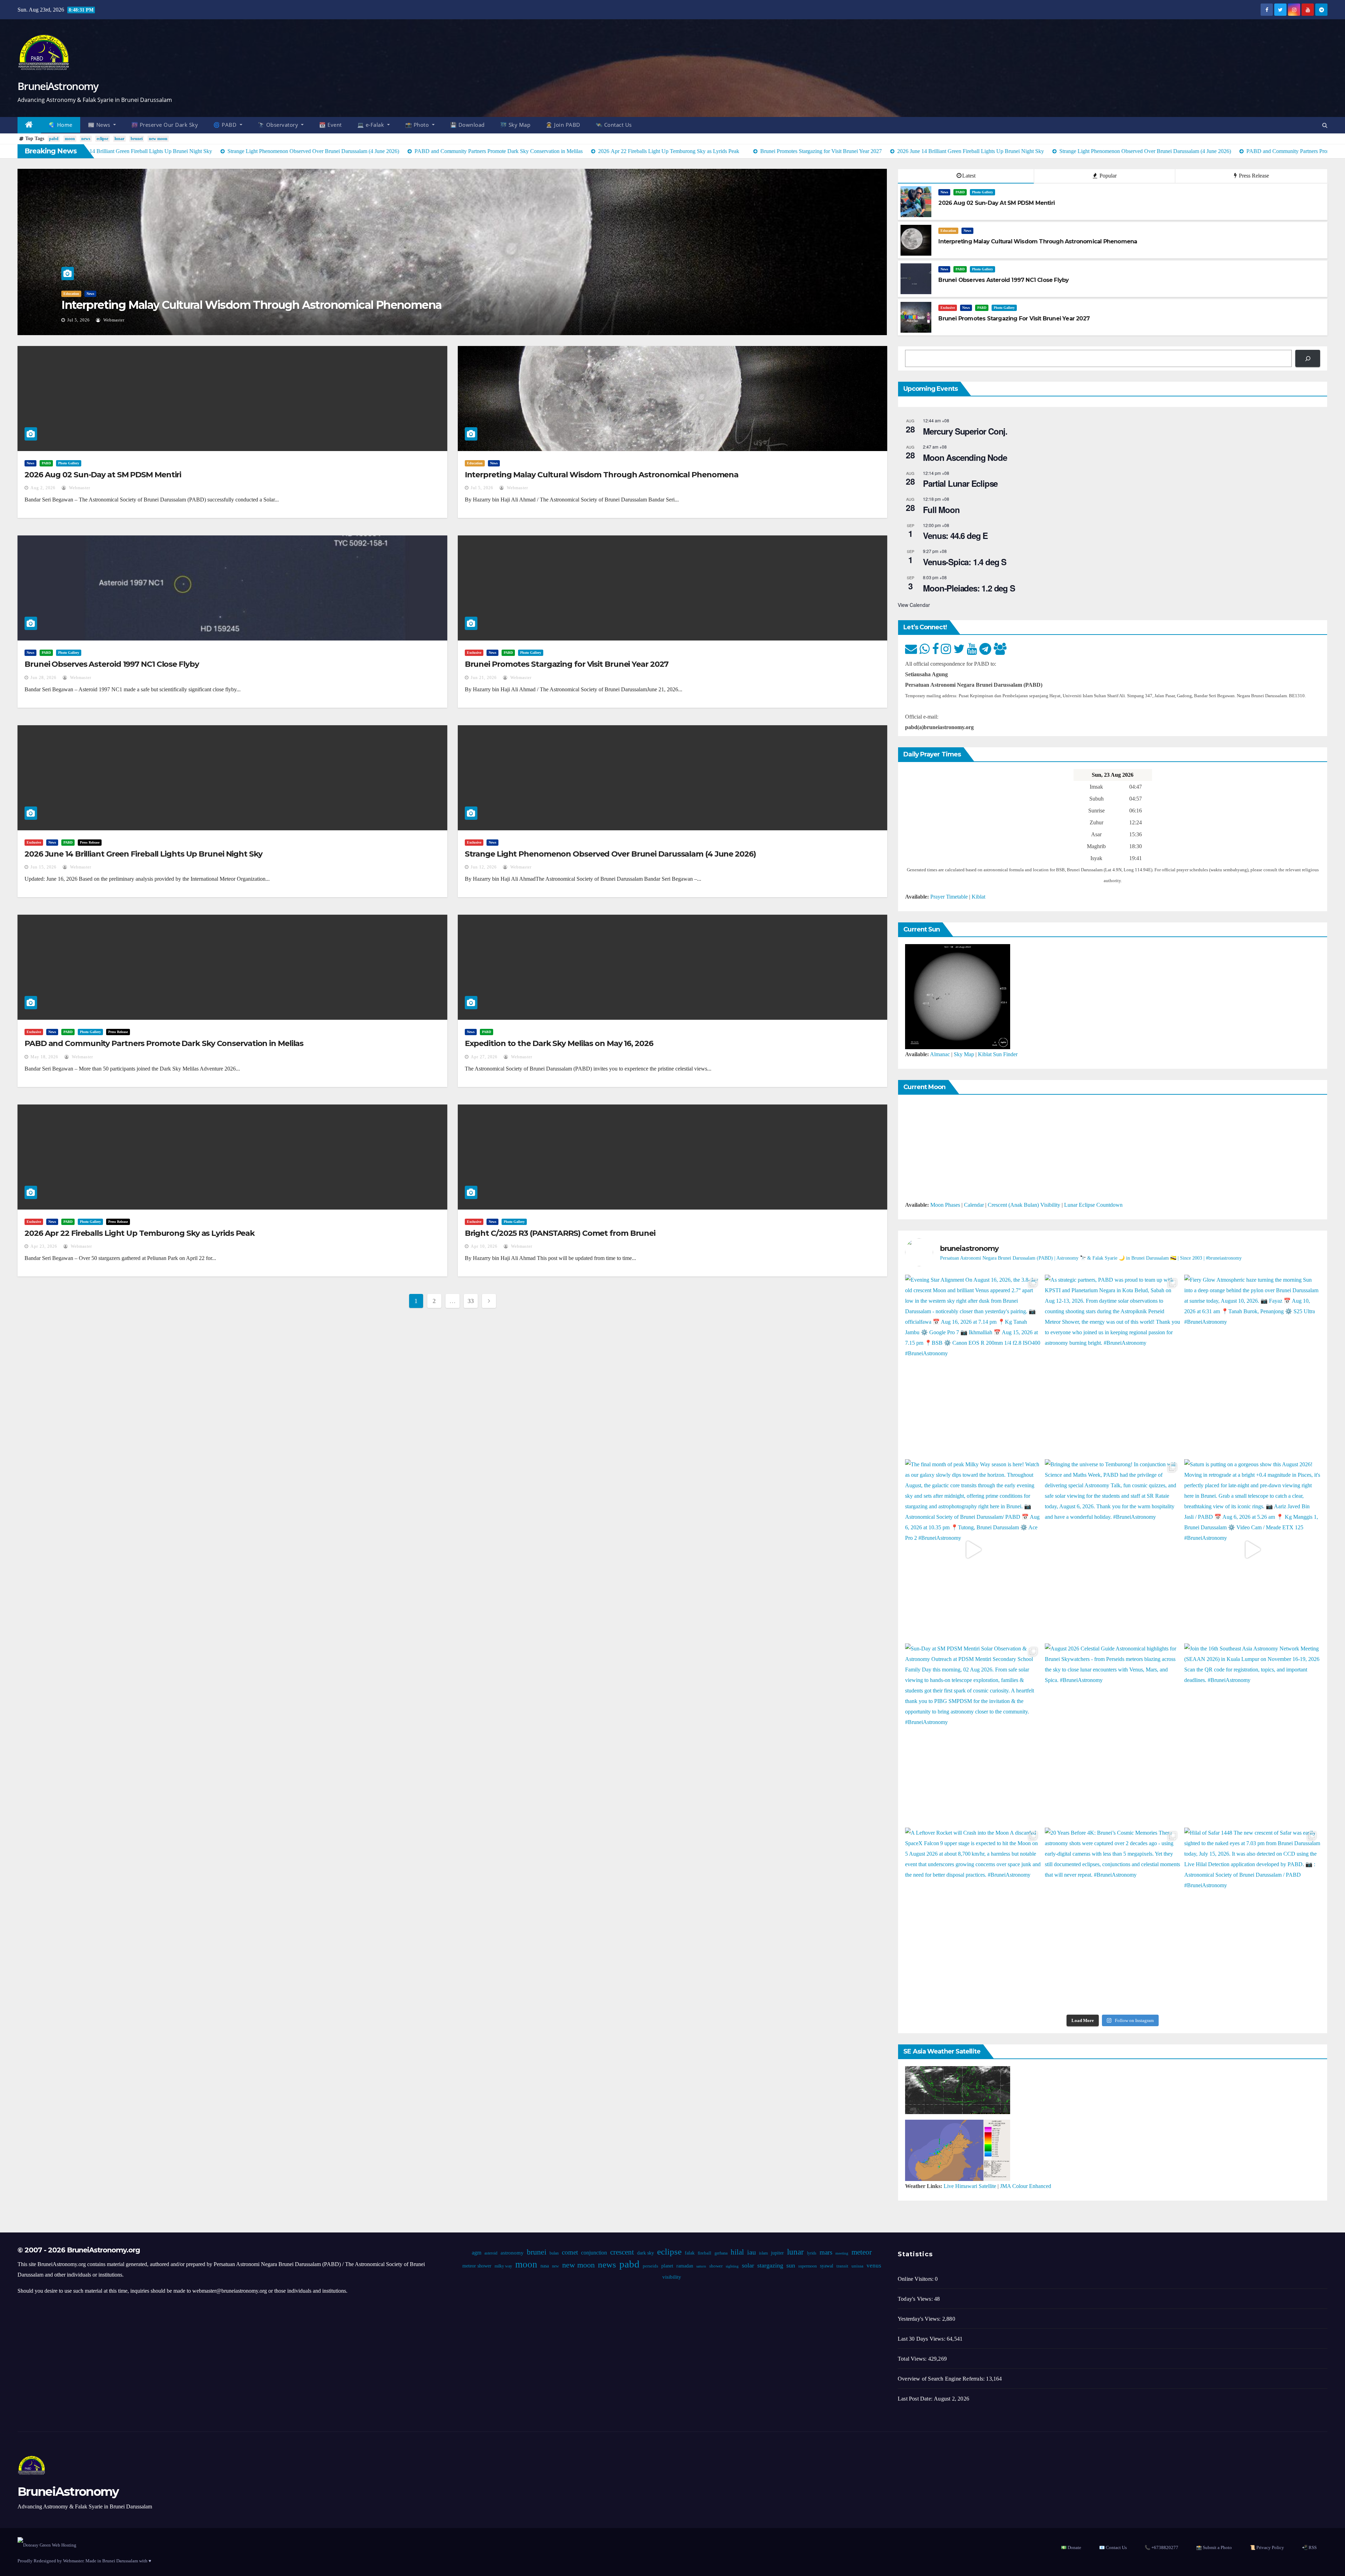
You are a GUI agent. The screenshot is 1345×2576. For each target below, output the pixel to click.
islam (763, 2253)
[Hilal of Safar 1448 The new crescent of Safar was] (1252, 1918)
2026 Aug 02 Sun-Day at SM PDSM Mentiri (103, 475)
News (67, 294)
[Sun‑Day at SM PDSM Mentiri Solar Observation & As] (973, 1734)
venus (874, 2266)
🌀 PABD (226, 125)
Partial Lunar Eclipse (960, 483)
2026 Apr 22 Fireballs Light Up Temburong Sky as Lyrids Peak (140, 1233)
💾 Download (467, 125)
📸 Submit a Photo (1214, 2547)
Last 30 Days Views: (922, 2339)
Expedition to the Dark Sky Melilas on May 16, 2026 (559, 1043)
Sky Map (964, 1054)
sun (790, 2265)
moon (70, 139)
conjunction (594, 2253)
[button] (1325, 125)
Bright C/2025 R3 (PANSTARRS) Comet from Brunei (560, 1233)
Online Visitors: (916, 2279)
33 (471, 1301)
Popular (1107, 176)
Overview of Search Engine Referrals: (942, 2379)
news (86, 139)
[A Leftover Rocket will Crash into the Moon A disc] (973, 1918)
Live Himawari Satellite (970, 2186)
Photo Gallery (105, 294)
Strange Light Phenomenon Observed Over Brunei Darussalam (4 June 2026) (610, 854)
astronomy (512, 2253)
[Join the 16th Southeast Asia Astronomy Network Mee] (1252, 1734)
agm (476, 2253)
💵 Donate (1071, 2547)
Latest (969, 176)
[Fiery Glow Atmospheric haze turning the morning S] (1252, 1365)
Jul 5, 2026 (482, 488)
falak (689, 2253)
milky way (503, 2266)
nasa (544, 2266)
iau (751, 2252)
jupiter (777, 2253)
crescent (622, 2252)
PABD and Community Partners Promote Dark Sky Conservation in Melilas (164, 1043)
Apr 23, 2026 (44, 1246)
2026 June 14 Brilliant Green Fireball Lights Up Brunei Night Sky (143, 854)
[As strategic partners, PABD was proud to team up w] (1113, 1365)
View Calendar (914, 605)
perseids (650, 2266)
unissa (857, 2266)
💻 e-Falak (371, 125)
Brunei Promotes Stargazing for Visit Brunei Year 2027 (567, 664)
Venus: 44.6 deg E (955, 535)
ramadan (684, 2266)
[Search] (1308, 358)
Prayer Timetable (949, 897)
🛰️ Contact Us (614, 125)
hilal (737, 2252)
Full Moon (941, 510)
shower (716, 2266)
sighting (732, 2266)
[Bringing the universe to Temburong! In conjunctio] (1113, 1550)
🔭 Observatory (279, 125)
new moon (158, 139)
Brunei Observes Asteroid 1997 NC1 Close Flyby (184, 305)
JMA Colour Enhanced (1026, 2186)
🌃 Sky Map (515, 125)
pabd (54, 139)
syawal (826, 2266)
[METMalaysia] (958, 2150)
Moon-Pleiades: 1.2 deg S (969, 588)
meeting (842, 2253)
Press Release (1253, 176)
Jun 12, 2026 (484, 867)
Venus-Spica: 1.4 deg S (965, 562)
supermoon (807, 2266)
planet (667, 2266)
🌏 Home (61, 125)
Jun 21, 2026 (484, 678)
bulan (554, 2253)
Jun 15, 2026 (43, 867)
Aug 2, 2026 (43, 488)
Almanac (940, 1054)
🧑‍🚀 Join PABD (563, 125)
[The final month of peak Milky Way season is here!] (973, 1550)
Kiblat (978, 897)
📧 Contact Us (1113, 2547)
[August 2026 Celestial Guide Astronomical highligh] (1113, 1734)
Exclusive (948, 308)
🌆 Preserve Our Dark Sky (165, 125)
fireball (704, 2253)
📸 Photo (418, 125)
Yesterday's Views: (920, 2319)
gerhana (721, 2253)
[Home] (29, 125)
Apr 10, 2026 (484, 1246)
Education (948, 231)
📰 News (100, 125)
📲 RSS (1309, 2547)
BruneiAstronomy (58, 86)
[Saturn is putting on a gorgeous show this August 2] (1252, 1550)
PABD (83, 294)
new (555, 2266)
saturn (701, 2266)
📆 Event (330, 125)
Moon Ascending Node (965, 457)
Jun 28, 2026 (80, 320)
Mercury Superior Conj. (965, 431)
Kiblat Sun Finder (998, 1054)
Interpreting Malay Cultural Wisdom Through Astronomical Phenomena (602, 475)
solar (748, 2265)
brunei (137, 139)
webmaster (117, 320)
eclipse (102, 139)
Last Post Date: (916, 2399)
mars (826, 2252)
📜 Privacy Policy (1267, 2547)
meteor (861, 2252)
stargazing (770, 2265)
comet (570, 2252)
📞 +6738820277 (1161, 2547)
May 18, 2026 (44, 1057)
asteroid (491, 2253)
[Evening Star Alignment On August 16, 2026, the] (973, 1365)
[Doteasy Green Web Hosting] (47, 2545)
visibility (671, 2277)
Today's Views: (916, 2299)
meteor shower (477, 2266)
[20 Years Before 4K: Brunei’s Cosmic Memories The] (1113, 1918)
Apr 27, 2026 (484, 1057)
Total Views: (913, 2359)
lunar (119, 139)
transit (842, 2266)
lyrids (811, 2253)
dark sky (645, 2253)
